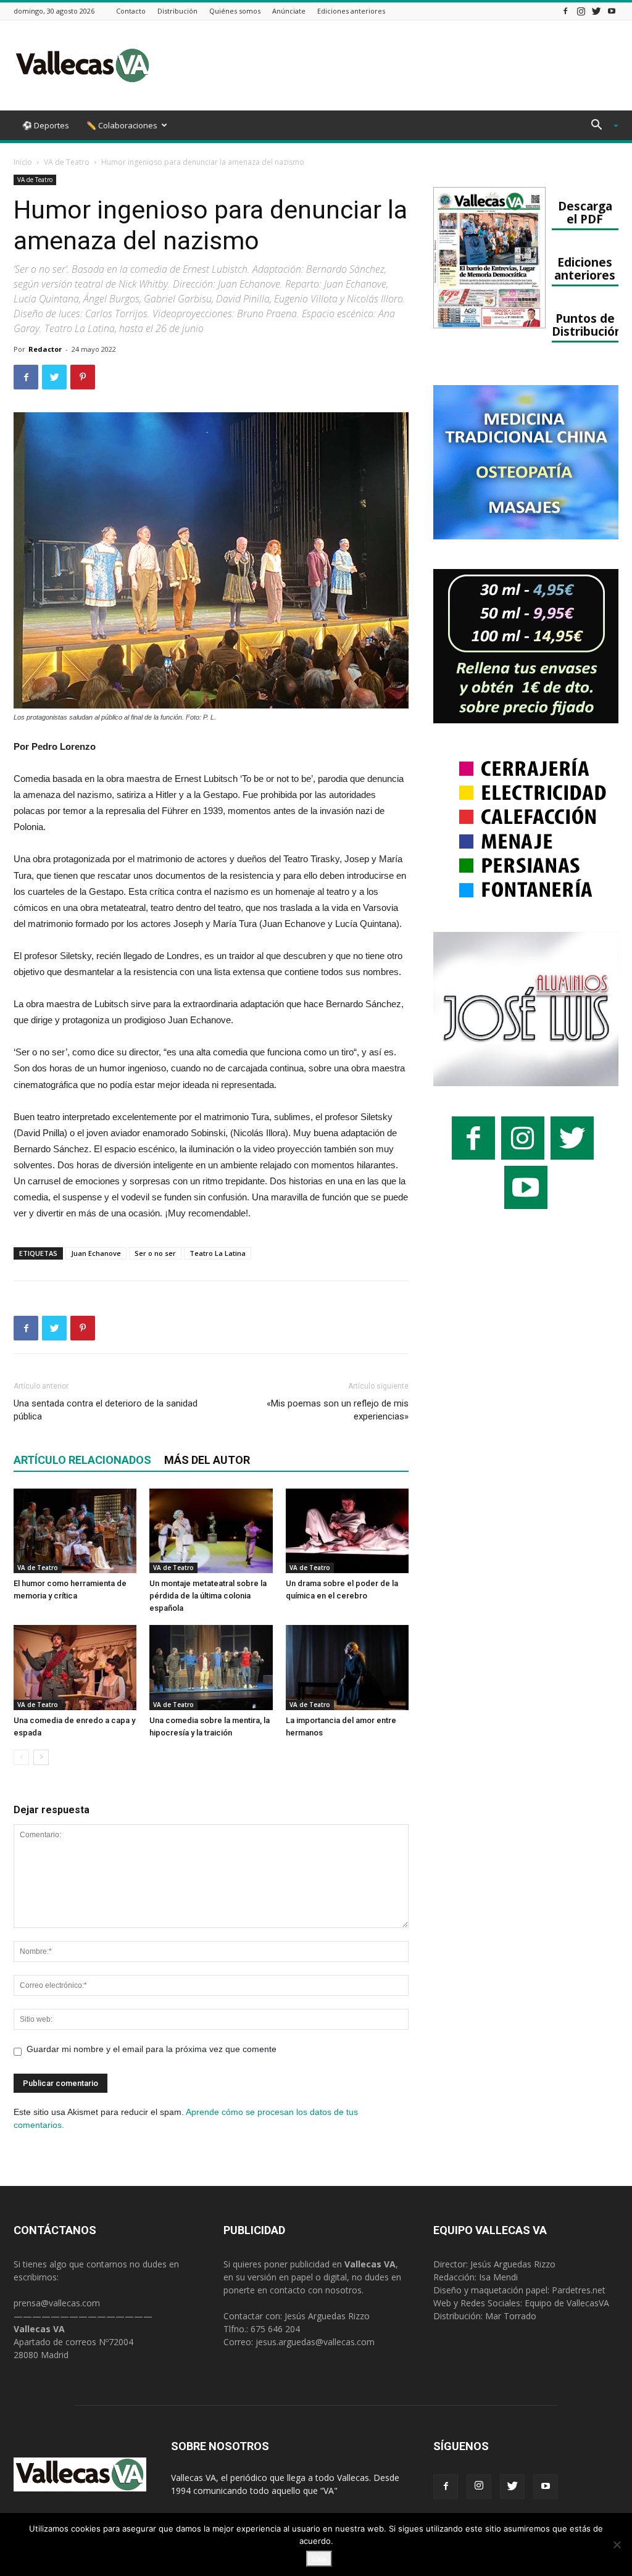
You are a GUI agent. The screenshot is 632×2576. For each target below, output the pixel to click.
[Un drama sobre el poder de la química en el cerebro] (347, 1531)
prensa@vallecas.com (57, 2303)
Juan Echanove (96, 1253)
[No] (617, 2545)
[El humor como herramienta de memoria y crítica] (75, 1531)
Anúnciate (289, 11)
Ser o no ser (155, 1253)
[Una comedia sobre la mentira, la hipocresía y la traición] (211, 1667)
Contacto (131, 11)
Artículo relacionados (82, 1460)
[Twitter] (596, 11)
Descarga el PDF (585, 212)
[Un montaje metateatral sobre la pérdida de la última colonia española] (211, 1531)
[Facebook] (565, 11)
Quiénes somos (235, 11)
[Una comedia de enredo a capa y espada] (75, 1667)
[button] (600, 126)
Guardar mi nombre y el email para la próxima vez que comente (152, 2049)
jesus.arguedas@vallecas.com (315, 2342)
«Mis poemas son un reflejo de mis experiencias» (338, 1410)
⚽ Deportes (46, 125)
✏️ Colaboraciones (122, 125)
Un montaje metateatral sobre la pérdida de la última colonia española (208, 1596)
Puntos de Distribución (587, 325)
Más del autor (207, 1460)
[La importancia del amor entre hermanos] (347, 1667)
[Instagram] (581, 11)
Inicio (23, 162)
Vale (319, 2559)
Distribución (177, 11)
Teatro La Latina (218, 1253)
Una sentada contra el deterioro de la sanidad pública (106, 1410)
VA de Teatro (67, 162)
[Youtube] (612, 11)
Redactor (45, 349)
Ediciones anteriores (351, 11)
